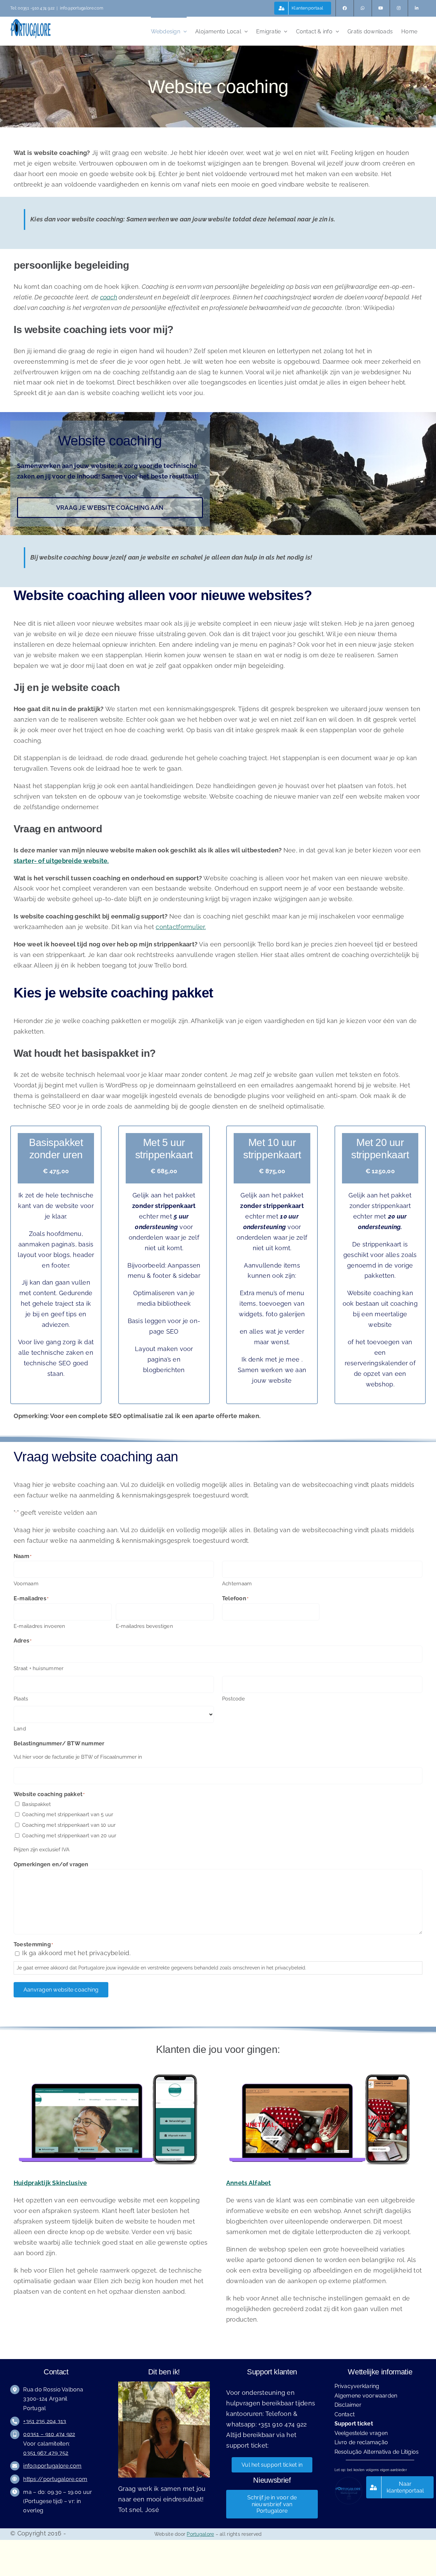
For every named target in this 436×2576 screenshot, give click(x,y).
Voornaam (26, 1584)
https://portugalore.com (55, 2479)
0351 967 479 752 (46, 2453)
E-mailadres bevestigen (144, 1626)
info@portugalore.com (82, 8)
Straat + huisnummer (38, 1668)
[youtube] (381, 8)
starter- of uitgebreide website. (61, 861)
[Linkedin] (417, 8)
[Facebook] (345, 8)
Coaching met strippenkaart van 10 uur (69, 1825)
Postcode (233, 1699)
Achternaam (237, 1584)
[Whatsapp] (363, 8)
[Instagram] (399, 8)
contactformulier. (181, 927)
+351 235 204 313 (45, 2421)
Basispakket (36, 1804)
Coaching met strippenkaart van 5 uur (68, 1815)
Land (20, 1729)
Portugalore (200, 2534)
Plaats (21, 1699)
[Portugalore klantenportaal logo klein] (348, 2479)
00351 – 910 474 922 (49, 2434)
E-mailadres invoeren (40, 1626)
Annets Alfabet (249, 2183)
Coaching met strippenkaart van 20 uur (69, 1836)
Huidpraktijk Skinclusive (50, 2183)
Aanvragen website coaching (61, 1990)
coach (109, 297)
